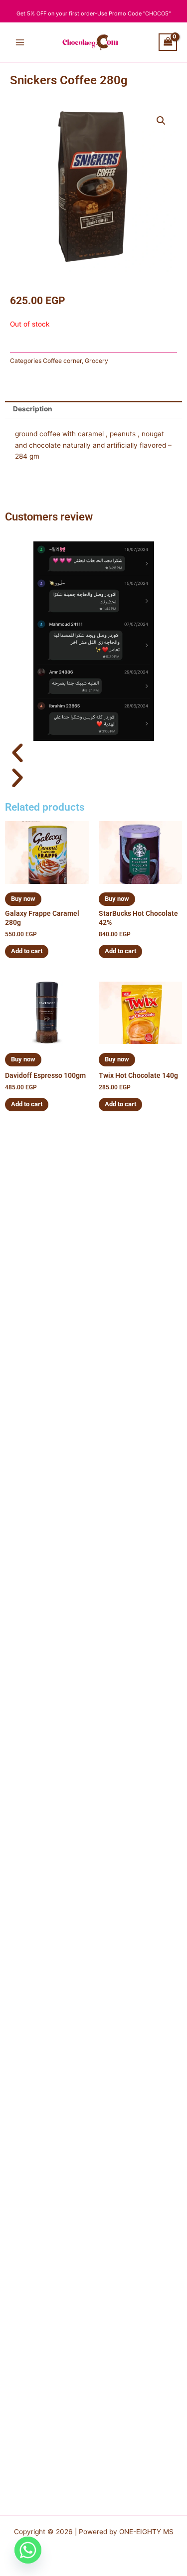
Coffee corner (62, 361)
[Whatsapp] (28, 2550)
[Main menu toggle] (20, 42)
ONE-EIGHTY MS (146, 2532)
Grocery (96, 361)
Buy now (23, 899)
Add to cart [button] (27, 951)
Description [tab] (33, 409)
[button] (161, 121)
